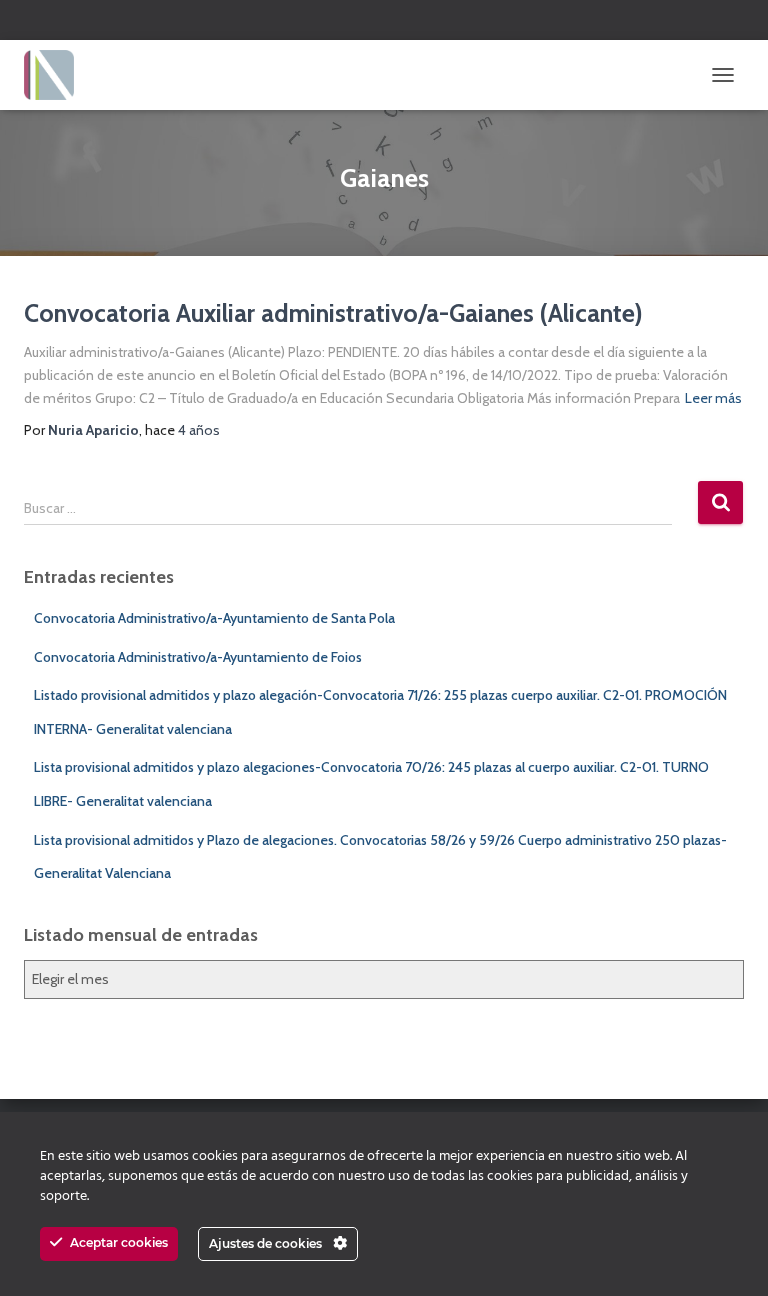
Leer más (713, 398)
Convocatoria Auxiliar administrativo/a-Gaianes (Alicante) (333, 313)
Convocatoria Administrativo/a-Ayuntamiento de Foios (198, 657)
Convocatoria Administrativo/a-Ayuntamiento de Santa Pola (214, 618)
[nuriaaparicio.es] (56, 75)
